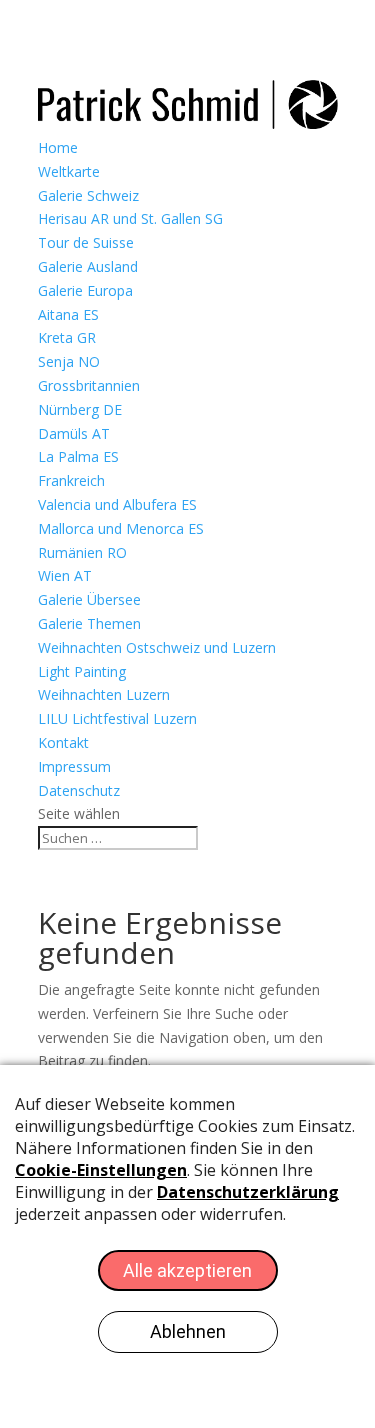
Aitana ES (68, 314)
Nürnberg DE (80, 409)
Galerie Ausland (88, 266)
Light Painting (82, 671)
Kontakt (63, 742)
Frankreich (71, 480)
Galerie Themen (89, 623)
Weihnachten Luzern (104, 694)
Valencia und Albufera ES (117, 504)
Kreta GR (67, 337)
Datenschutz (79, 790)
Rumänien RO (82, 552)
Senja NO (69, 361)
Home (58, 147)
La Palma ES (78, 456)
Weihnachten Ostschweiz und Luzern (157, 647)
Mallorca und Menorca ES (121, 528)
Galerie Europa (85, 290)
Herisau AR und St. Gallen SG (130, 218)
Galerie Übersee (89, 599)
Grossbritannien (89, 385)
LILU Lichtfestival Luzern (117, 718)
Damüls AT (74, 433)
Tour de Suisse (86, 242)
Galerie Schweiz (88, 195)
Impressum (74, 766)
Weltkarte (69, 171)
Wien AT (65, 575)
